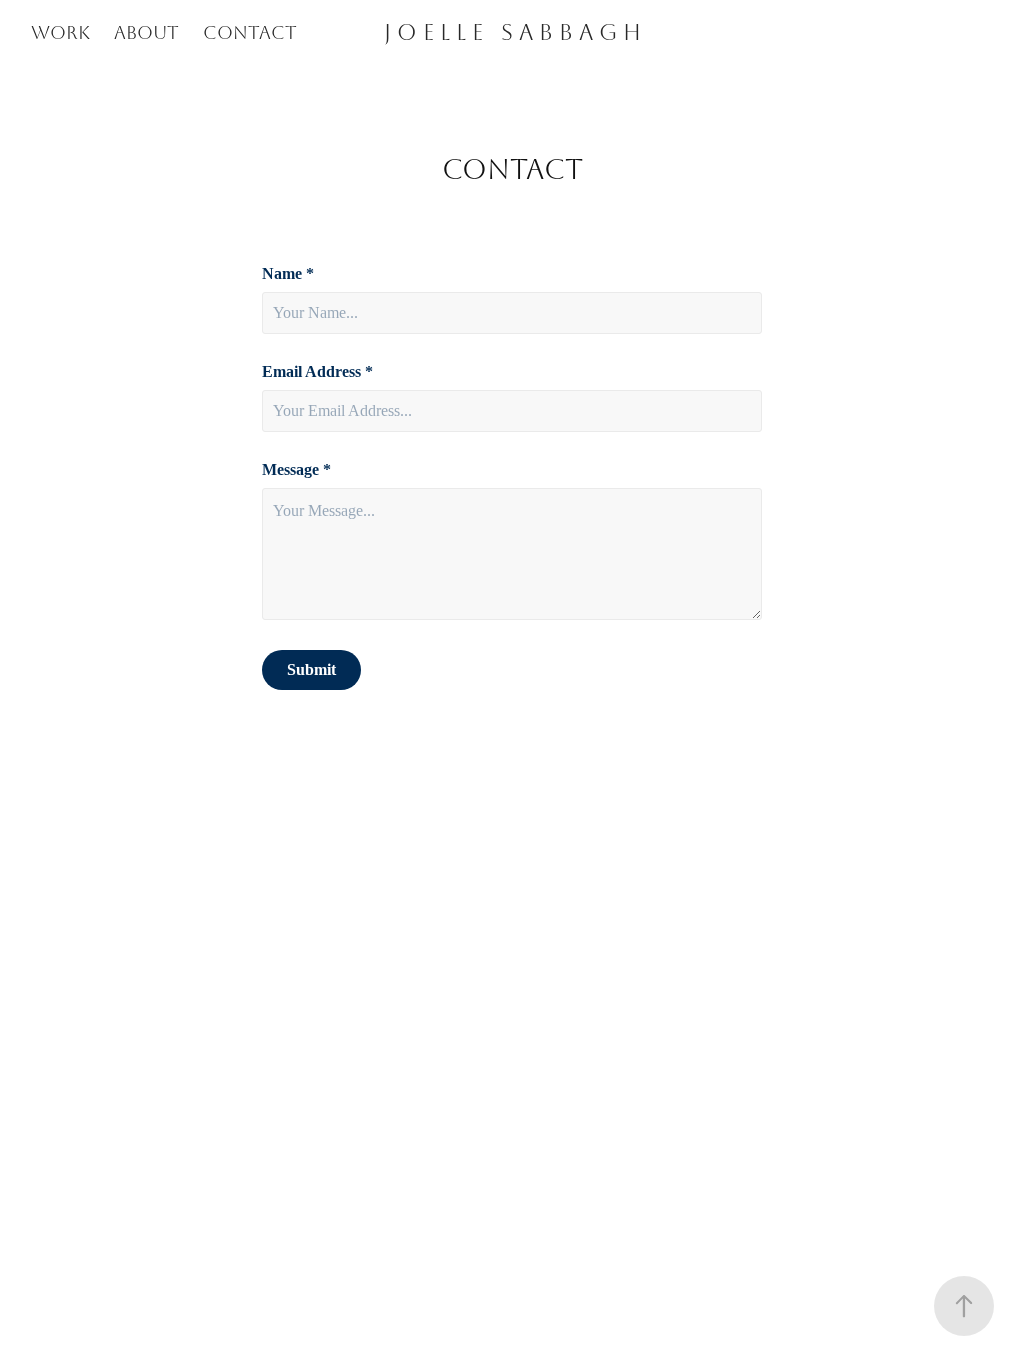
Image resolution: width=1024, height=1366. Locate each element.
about (146, 33)
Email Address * (317, 372)
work (60, 33)
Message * (296, 470)
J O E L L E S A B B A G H (512, 33)
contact (250, 33)
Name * (288, 274)
